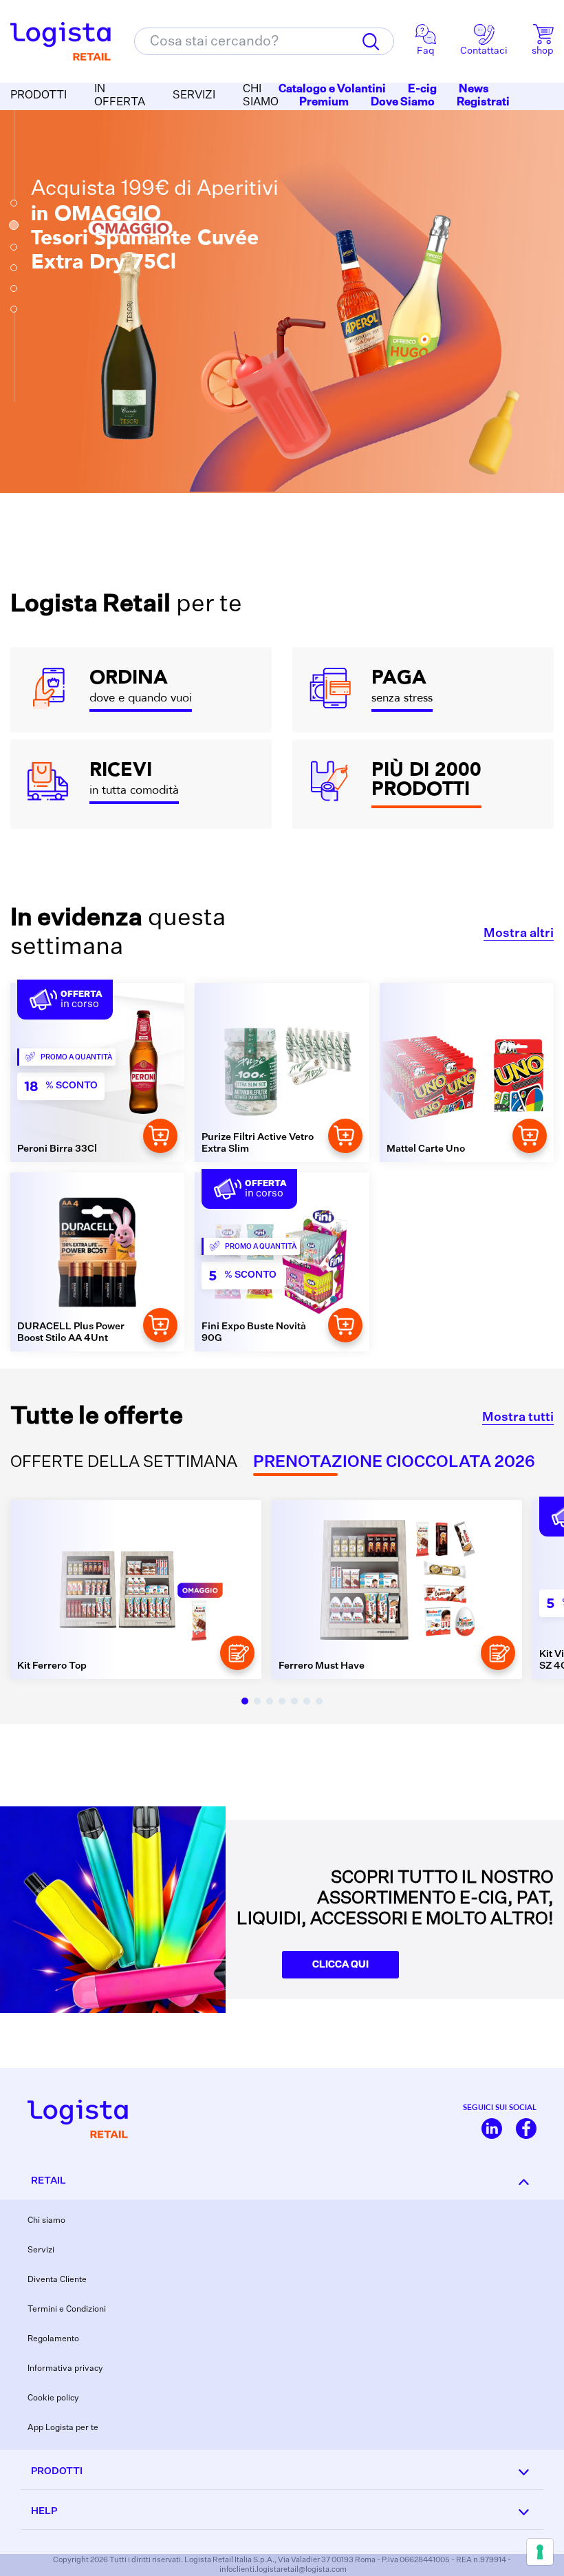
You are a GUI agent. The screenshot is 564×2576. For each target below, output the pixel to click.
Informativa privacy (65, 2369)
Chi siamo (46, 2221)
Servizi (41, 2250)
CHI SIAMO (261, 96)
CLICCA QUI (340, 1965)
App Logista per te (63, 2428)
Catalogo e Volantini (332, 89)
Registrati (483, 103)
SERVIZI (194, 96)
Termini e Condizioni (67, 2310)
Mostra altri (519, 933)
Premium (324, 103)
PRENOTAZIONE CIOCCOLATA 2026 (394, 1463)
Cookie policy (53, 2398)
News (474, 89)
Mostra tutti (518, 1417)
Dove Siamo (403, 103)
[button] (14, 203)
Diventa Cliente (57, 2280)
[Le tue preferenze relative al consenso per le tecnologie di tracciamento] (540, 2552)
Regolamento (53, 2339)
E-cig (422, 89)
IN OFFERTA (120, 96)
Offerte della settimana (124, 1463)
